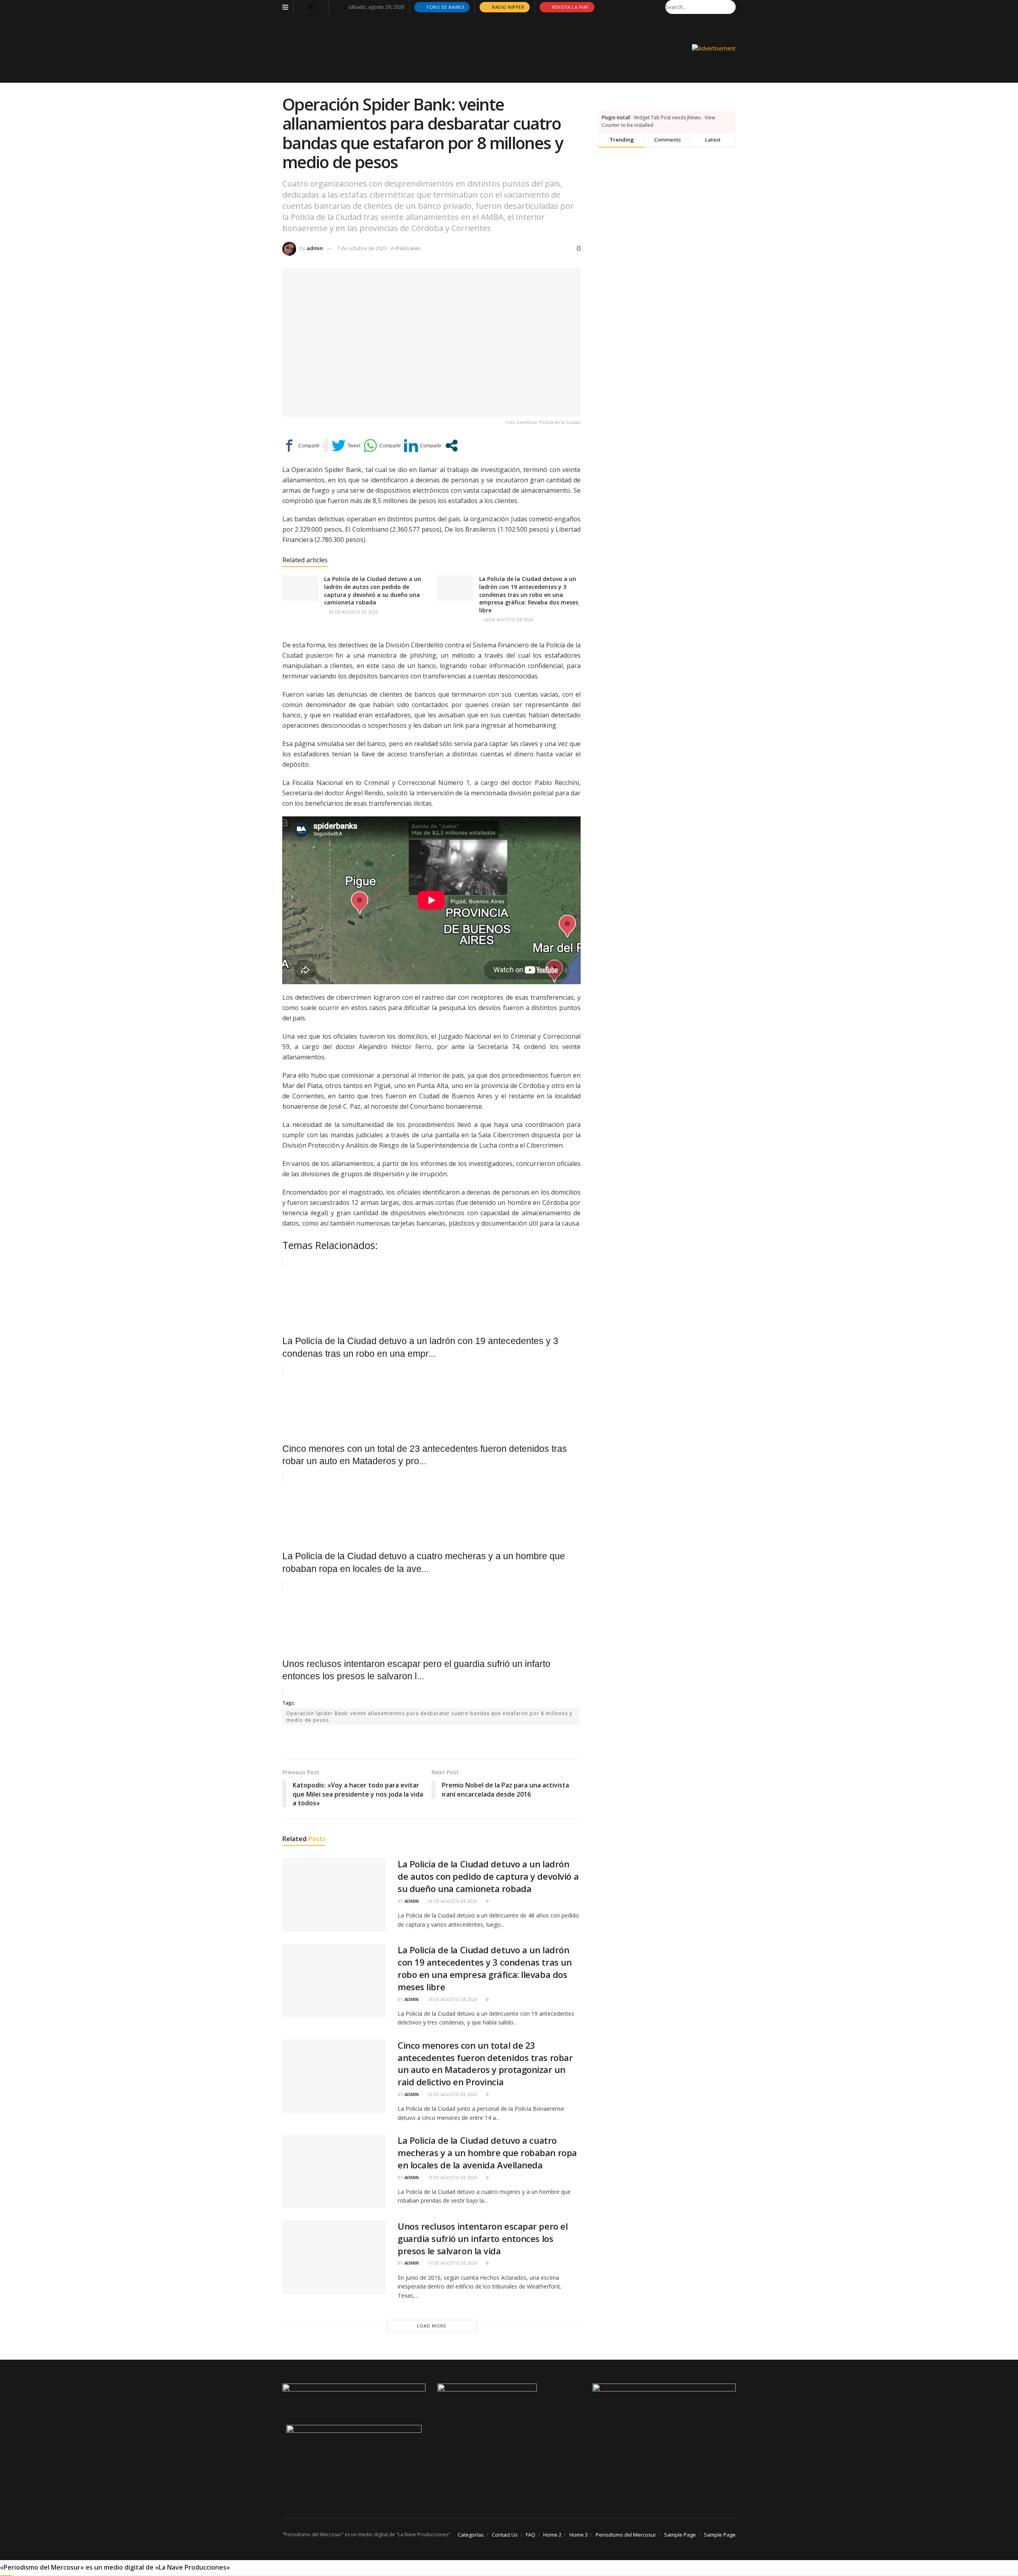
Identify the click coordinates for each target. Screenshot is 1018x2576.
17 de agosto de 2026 (452, 2263)
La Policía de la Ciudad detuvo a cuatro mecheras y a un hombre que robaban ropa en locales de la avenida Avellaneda (487, 2152)
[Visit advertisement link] (714, 48)
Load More (431, 2326)
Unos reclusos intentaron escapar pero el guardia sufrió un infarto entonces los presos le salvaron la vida (483, 2238)
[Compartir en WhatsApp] (382, 446)
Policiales (408, 248)
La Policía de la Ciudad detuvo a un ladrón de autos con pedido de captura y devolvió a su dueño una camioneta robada (373, 591)
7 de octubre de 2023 (362, 248)
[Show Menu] (285, 7)
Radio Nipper (508, 7)
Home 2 (552, 2535)
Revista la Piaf (570, 7)
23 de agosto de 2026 (452, 2094)
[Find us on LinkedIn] (322, 7)
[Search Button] (731, 7)
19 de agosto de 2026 (452, 2177)
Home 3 (579, 2535)
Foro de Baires (445, 7)
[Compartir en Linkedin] (423, 446)
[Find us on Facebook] (300, 7)
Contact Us (505, 2535)
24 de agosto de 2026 (508, 619)
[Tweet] (346, 446)
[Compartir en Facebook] (301, 446)
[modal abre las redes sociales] (452, 446)
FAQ (530, 2535)
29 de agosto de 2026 (353, 612)
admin (315, 248)
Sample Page (680, 2535)
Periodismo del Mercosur (626, 2535)
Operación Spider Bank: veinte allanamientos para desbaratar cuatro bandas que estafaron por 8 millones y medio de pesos (429, 1717)
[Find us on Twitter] (311, 7)
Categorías (471, 2535)
